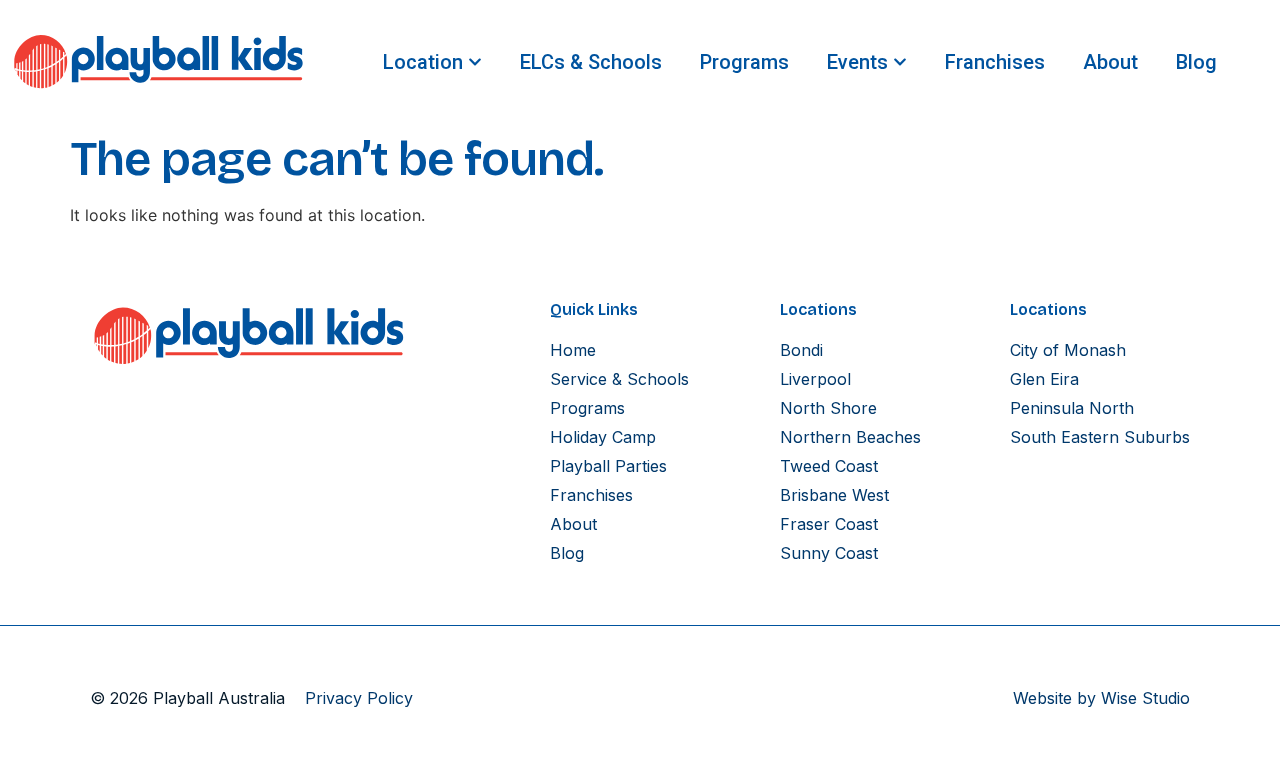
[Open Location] (475, 62)
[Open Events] (900, 62)
